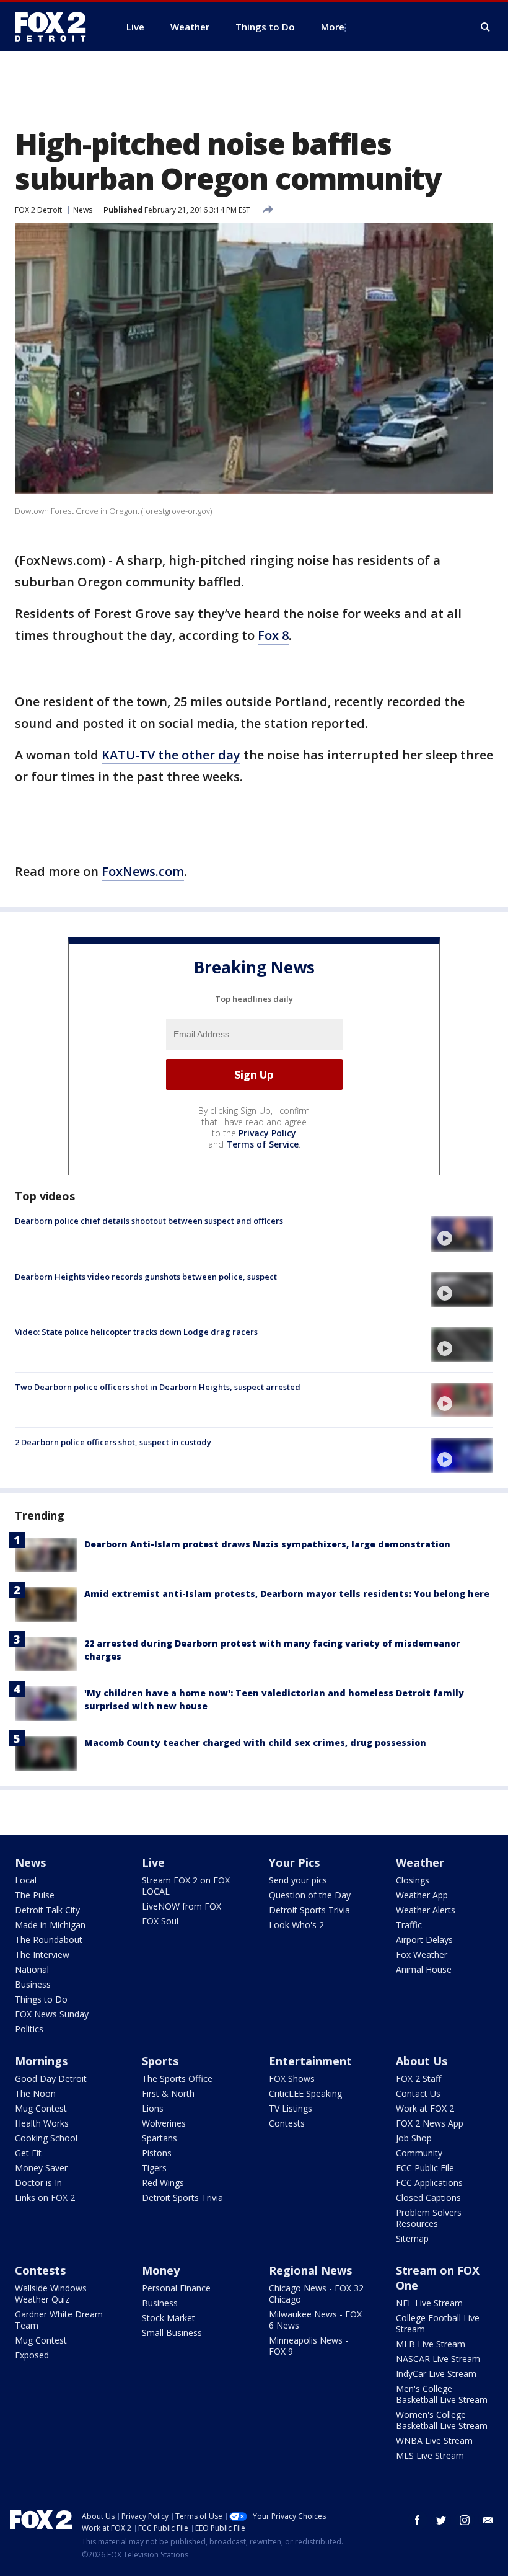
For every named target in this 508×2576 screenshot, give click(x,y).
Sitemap (412, 2238)
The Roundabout (49, 1940)
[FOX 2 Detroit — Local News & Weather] (56, 27)
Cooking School (46, 2138)
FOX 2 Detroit (38, 210)
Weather (420, 1862)
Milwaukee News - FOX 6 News (315, 2320)
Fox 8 (273, 635)
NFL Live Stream (429, 2303)
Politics (29, 2029)
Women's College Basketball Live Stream (442, 2420)
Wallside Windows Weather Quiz (51, 2294)
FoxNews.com (143, 871)
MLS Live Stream (430, 2455)
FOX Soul (160, 1921)
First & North (168, 2093)
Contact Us (418, 2093)
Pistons (157, 2153)
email (488, 2520)
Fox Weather (422, 1954)
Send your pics (298, 1880)
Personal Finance (176, 2288)
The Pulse (35, 1895)
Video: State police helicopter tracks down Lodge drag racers (136, 1332)
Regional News (310, 2270)
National (32, 1969)
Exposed (32, 2355)
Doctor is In (38, 2183)
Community (419, 2153)
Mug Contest (41, 2108)
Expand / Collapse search (486, 27)
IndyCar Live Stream (436, 2374)
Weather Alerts (426, 1910)
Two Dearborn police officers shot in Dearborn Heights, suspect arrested (158, 1387)
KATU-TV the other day (171, 755)
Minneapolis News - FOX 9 (309, 2346)
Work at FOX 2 (425, 2108)
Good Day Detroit (51, 2078)
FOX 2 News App (430, 2123)
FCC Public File (425, 2168)
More (333, 27)
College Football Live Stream (438, 2323)
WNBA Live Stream (434, 2441)
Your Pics (294, 1862)
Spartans (160, 2138)
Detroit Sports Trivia (309, 1910)
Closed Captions (428, 2198)
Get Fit (28, 2153)
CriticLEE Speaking (305, 2093)
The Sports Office (177, 2078)
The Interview (42, 1954)
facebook (418, 2520)
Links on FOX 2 (45, 2198)
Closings (413, 1880)
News (83, 210)
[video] (462, 1234)
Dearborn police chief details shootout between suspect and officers (149, 1221)
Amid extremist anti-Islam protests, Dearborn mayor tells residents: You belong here (287, 1594)
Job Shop (414, 2138)
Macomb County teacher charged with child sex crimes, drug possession (255, 1742)
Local (26, 1880)
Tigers (154, 2168)
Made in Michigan (50, 1925)
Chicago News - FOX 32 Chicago (316, 2294)
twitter (441, 2520)
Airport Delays (424, 1940)
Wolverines (164, 2123)
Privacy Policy (267, 1133)
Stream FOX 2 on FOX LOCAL (186, 1886)
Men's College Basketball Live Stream (442, 2394)
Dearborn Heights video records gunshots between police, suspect (146, 1277)
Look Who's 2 (296, 1925)
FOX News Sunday (52, 2014)
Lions (153, 2108)
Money (161, 2270)
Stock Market (169, 2318)
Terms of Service (262, 1144)
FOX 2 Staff (418, 2078)
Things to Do (41, 1999)
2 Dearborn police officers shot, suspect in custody (113, 1442)
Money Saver (41, 2168)
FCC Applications (429, 2183)
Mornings (41, 2061)
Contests (287, 2123)
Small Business (172, 2333)
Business (33, 1984)
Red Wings (163, 2183)
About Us (422, 2061)
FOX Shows (292, 2078)
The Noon (35, 2093)
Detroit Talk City (47, 1910)
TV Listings (291, 2108)
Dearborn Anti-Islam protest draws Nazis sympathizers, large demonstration (267, 1544)
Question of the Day (310, 1895)
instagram (465, 2520)
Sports (160, 2061)
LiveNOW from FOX (182, 1906)
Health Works (42, 2123)
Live (153, 1862)
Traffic (409, 1925)
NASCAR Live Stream (438, 2359)
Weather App (422, 1895)
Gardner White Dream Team (59, 2320)
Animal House (424, 1969)
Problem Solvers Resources (429, 2218)
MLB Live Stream (431, 2344)
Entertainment (310, 2061)
